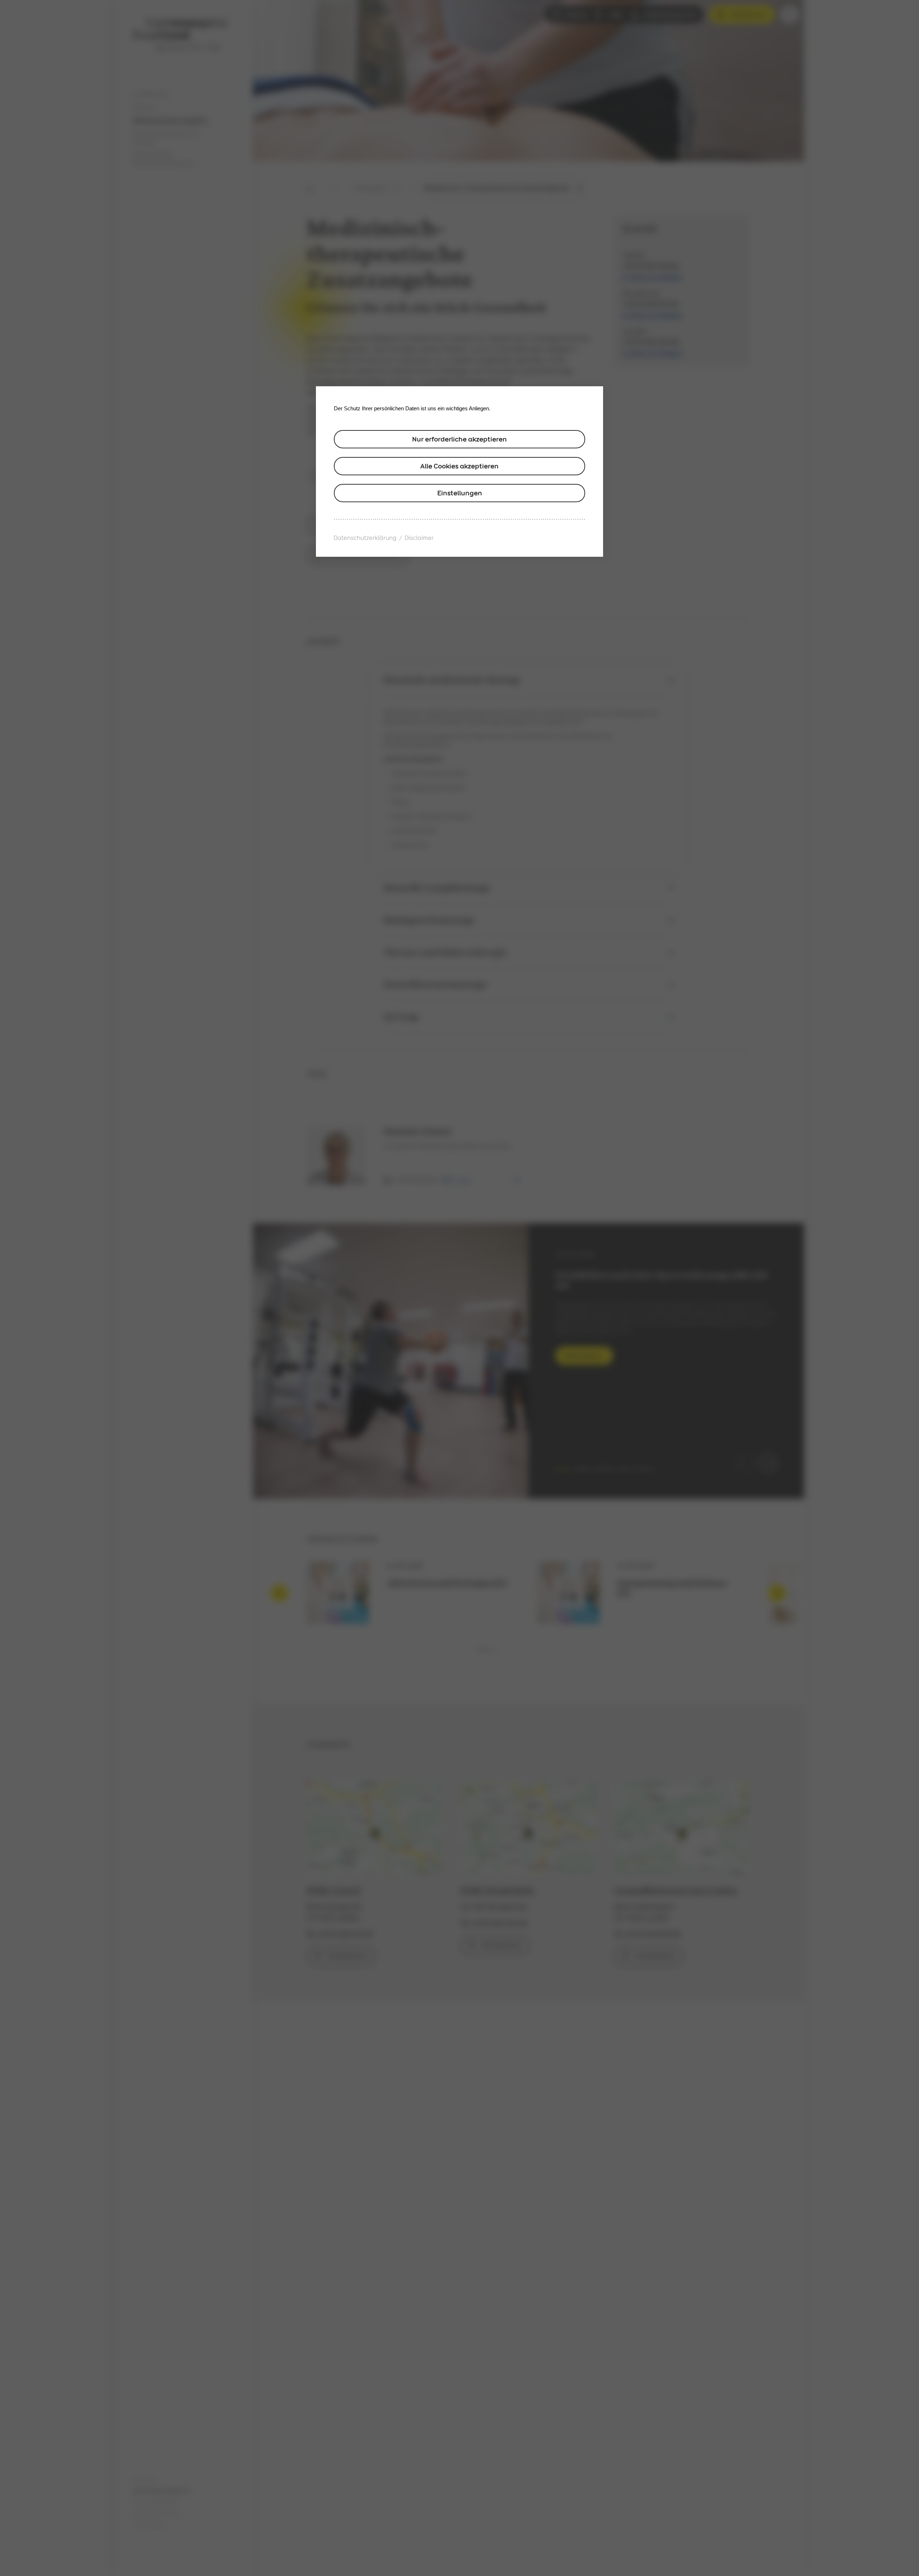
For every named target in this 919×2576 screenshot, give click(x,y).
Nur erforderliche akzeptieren (459, 439)
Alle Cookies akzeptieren (459, 466)
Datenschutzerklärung (365, 538)
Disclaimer (419, 538)
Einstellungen (460, 493)
